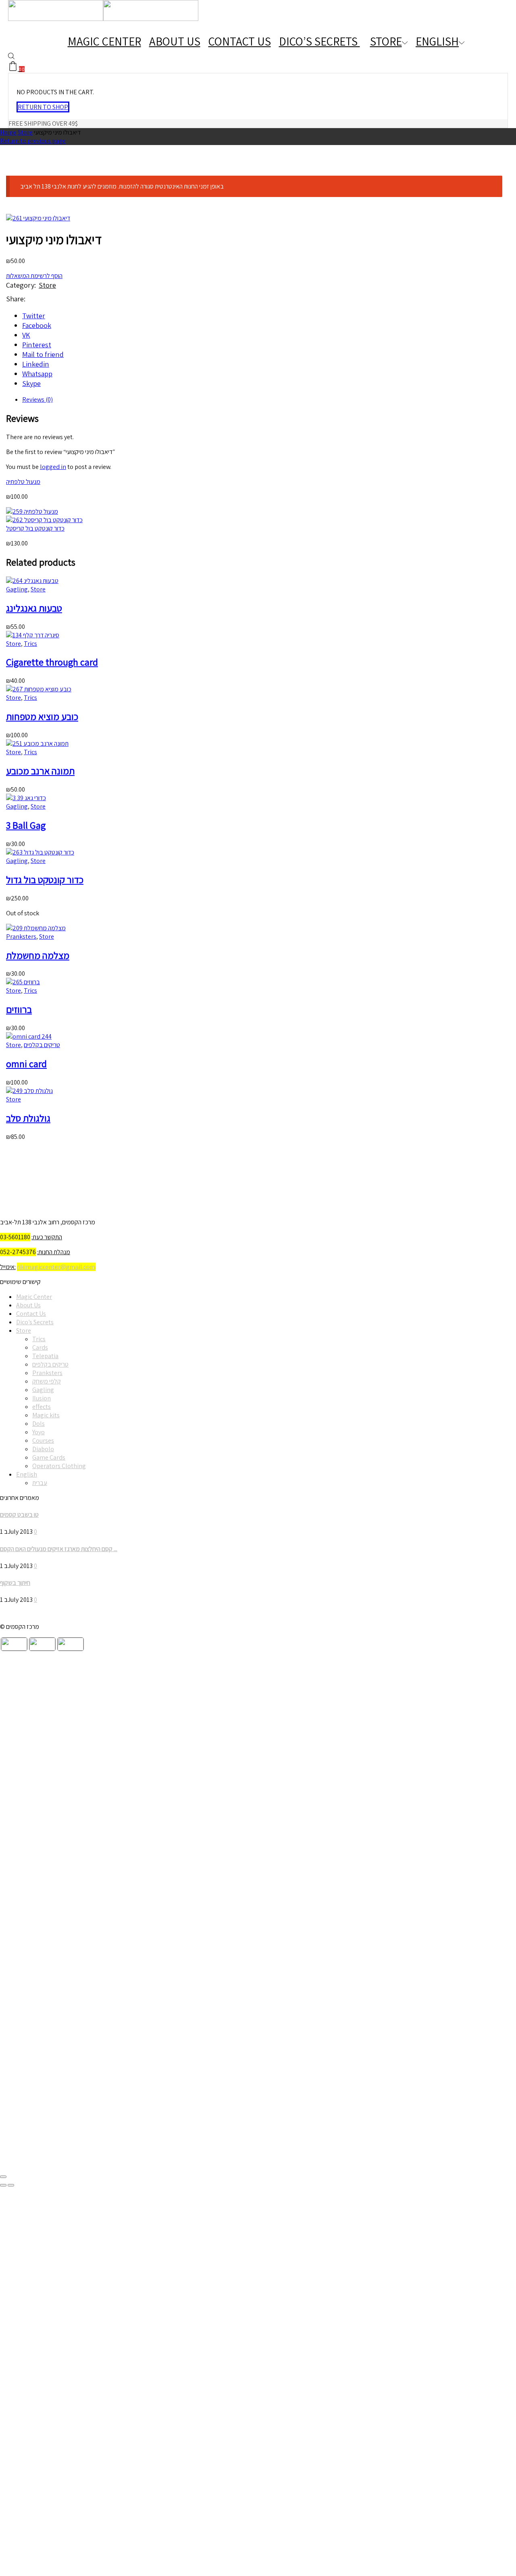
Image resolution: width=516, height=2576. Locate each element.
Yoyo (38, 1432)
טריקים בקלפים (42, 1045)
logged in (53, 467)
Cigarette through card (52, 662)
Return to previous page (33, 141)
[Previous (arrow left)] (3, 2185)
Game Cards (49, 1457)
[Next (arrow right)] (11, 2185)
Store (386, 41)
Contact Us (240, 41)
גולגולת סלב (28, 1118)
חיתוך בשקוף (15, 1583)
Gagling (17, 589)
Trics (30, 644)
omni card (26, 1064)
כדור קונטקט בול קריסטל (35, 528)
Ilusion (42, 1398)
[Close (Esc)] (3, 2177)
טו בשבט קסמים (19, 1515)
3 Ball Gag (26, 825)
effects (42, 1407)
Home (8, 132)
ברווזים (19, 1009)
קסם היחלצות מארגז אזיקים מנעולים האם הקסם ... (59, 1549)
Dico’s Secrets (319, 41)
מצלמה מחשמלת (38, 955)
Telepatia (45, 1356)
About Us (175, 41)
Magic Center (104, 41)
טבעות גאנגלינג (34, 608)
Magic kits (46, 1415)
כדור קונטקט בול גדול (45, 879)
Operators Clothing (59, 1466)
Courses (43, 1440)
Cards (40, 1347)
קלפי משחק (47, 1381)
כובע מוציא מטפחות (42, 716)
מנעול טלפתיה (23, 482)
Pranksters (21, 936)
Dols (38, 1424)
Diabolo (43, 1449)
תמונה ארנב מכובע (40, 771)
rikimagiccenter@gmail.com (56, 1267)
